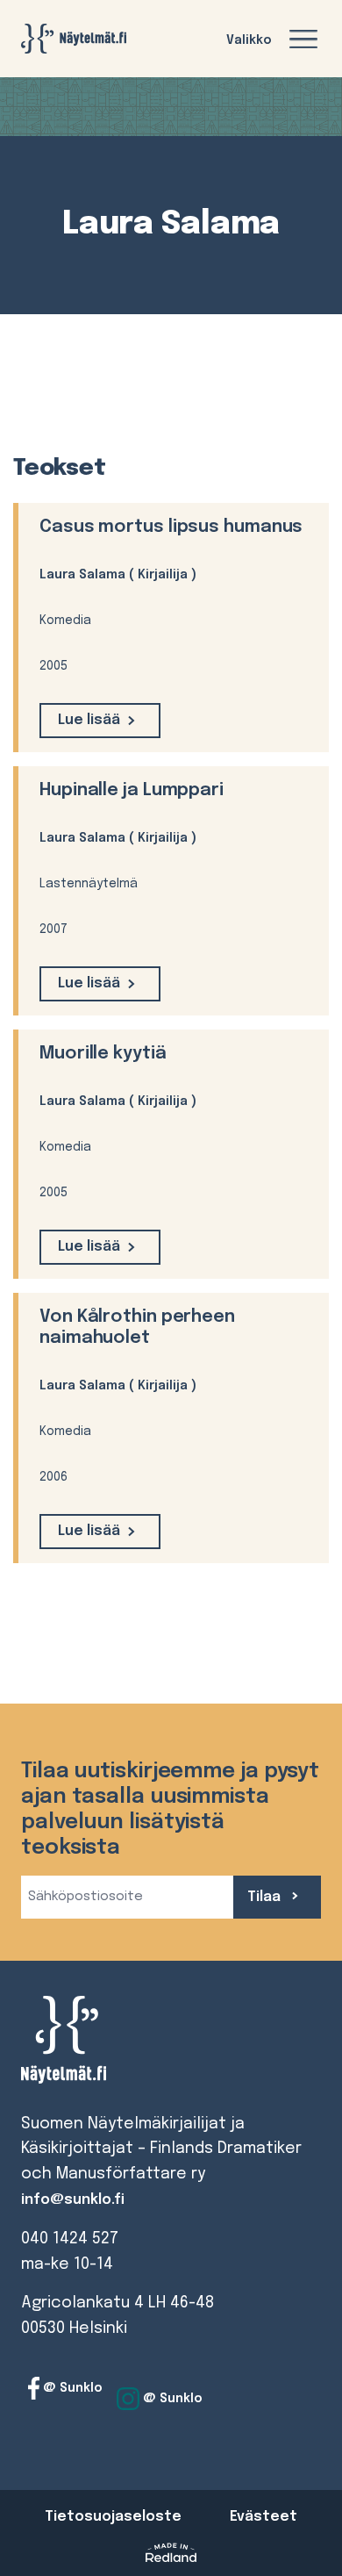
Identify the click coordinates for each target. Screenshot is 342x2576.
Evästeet (264, 2517)
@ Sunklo (71, 2388)
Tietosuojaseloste (113, 2517)
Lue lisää (89, 720)
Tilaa (266, 1897)
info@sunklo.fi (73, 2200)
